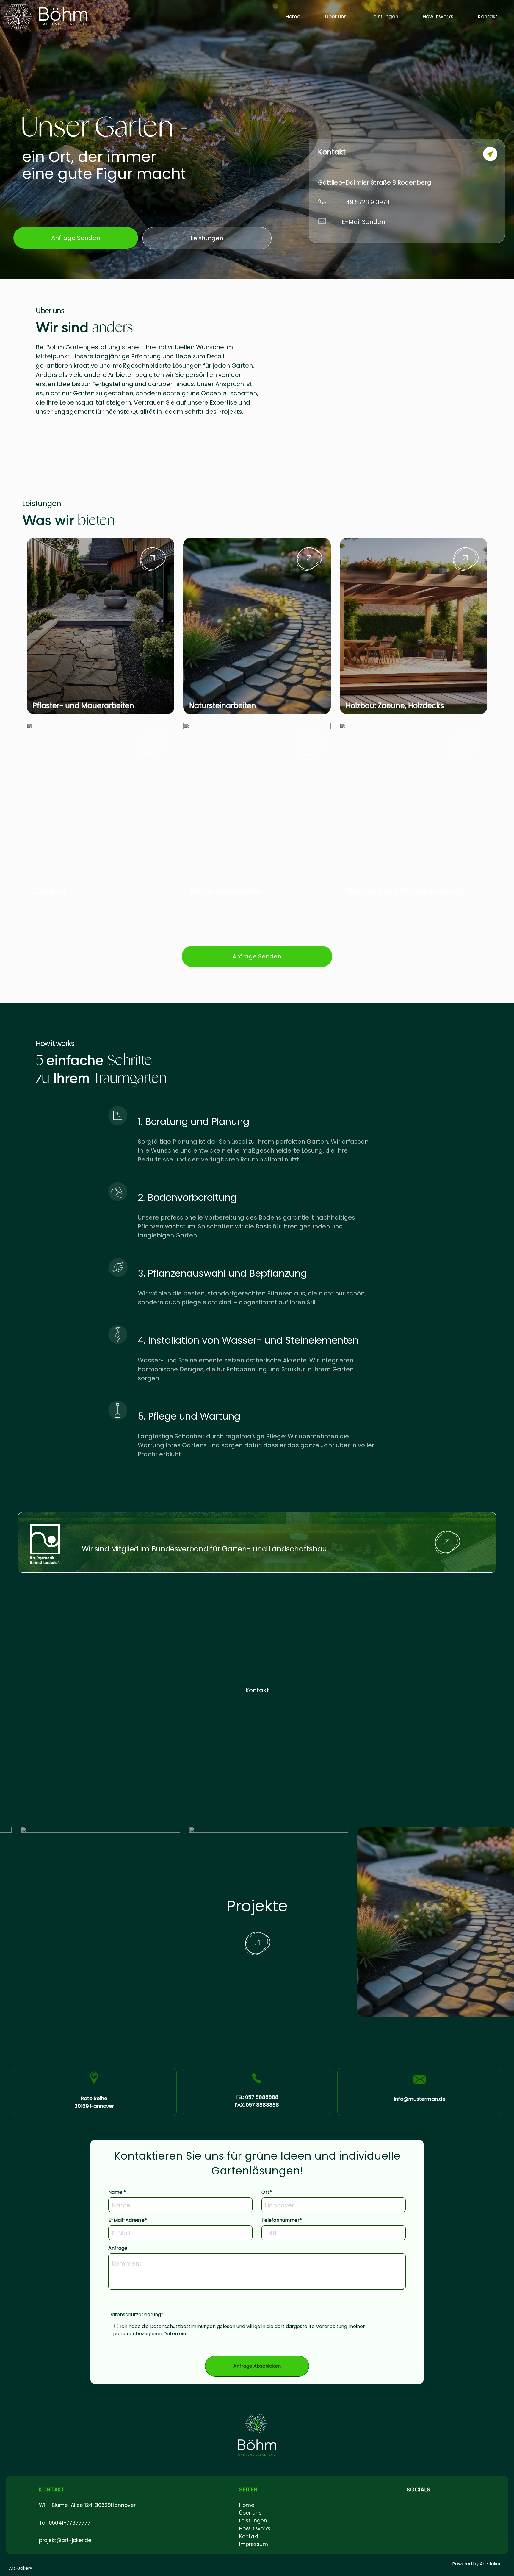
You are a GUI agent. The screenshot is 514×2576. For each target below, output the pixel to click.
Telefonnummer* (282, 2220)
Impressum (254, 2544)
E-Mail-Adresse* (128, 2220)
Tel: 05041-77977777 (65, 2523)
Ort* (267, 2192)
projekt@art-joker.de (65, 2540)
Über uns (336, 16)
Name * (117, 2192)
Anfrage (118, 2248)
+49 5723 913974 (366, 202)
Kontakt (488, 16)
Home (293, 16)
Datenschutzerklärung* (237, 2324)
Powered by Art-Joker (477, 2564)
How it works (438, 16)
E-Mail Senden (363, 222)
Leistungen (385, 16)
